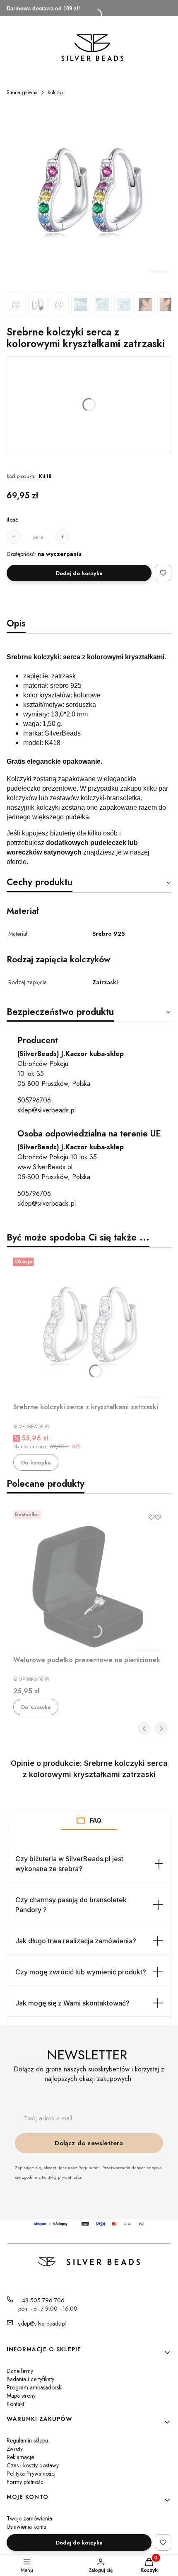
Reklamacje (20, 2457)
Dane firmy (20, 2371)
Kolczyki (56, 92)
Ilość (12, 520)
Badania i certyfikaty (30, 2379)
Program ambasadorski (35, 2387)
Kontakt (15, 2404)
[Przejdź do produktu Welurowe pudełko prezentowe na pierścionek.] (89, 1580)
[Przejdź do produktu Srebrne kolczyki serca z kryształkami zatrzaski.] (89, 1327)
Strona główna (22, 92)
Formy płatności (26, 2482)
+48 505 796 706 (41, 2300)
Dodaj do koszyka (79, 573)
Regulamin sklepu (27, 2440)
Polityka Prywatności (31, 2474)
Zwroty (15, 2449)
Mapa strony (21, 2396)
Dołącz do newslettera (89, 2143)
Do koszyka (36, 1463)
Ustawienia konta (26, 2527)
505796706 (34, 1100)
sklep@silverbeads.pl (47, 1110)
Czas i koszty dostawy (33, 2465)
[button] (81, 1821)
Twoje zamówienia (29, 2518)
